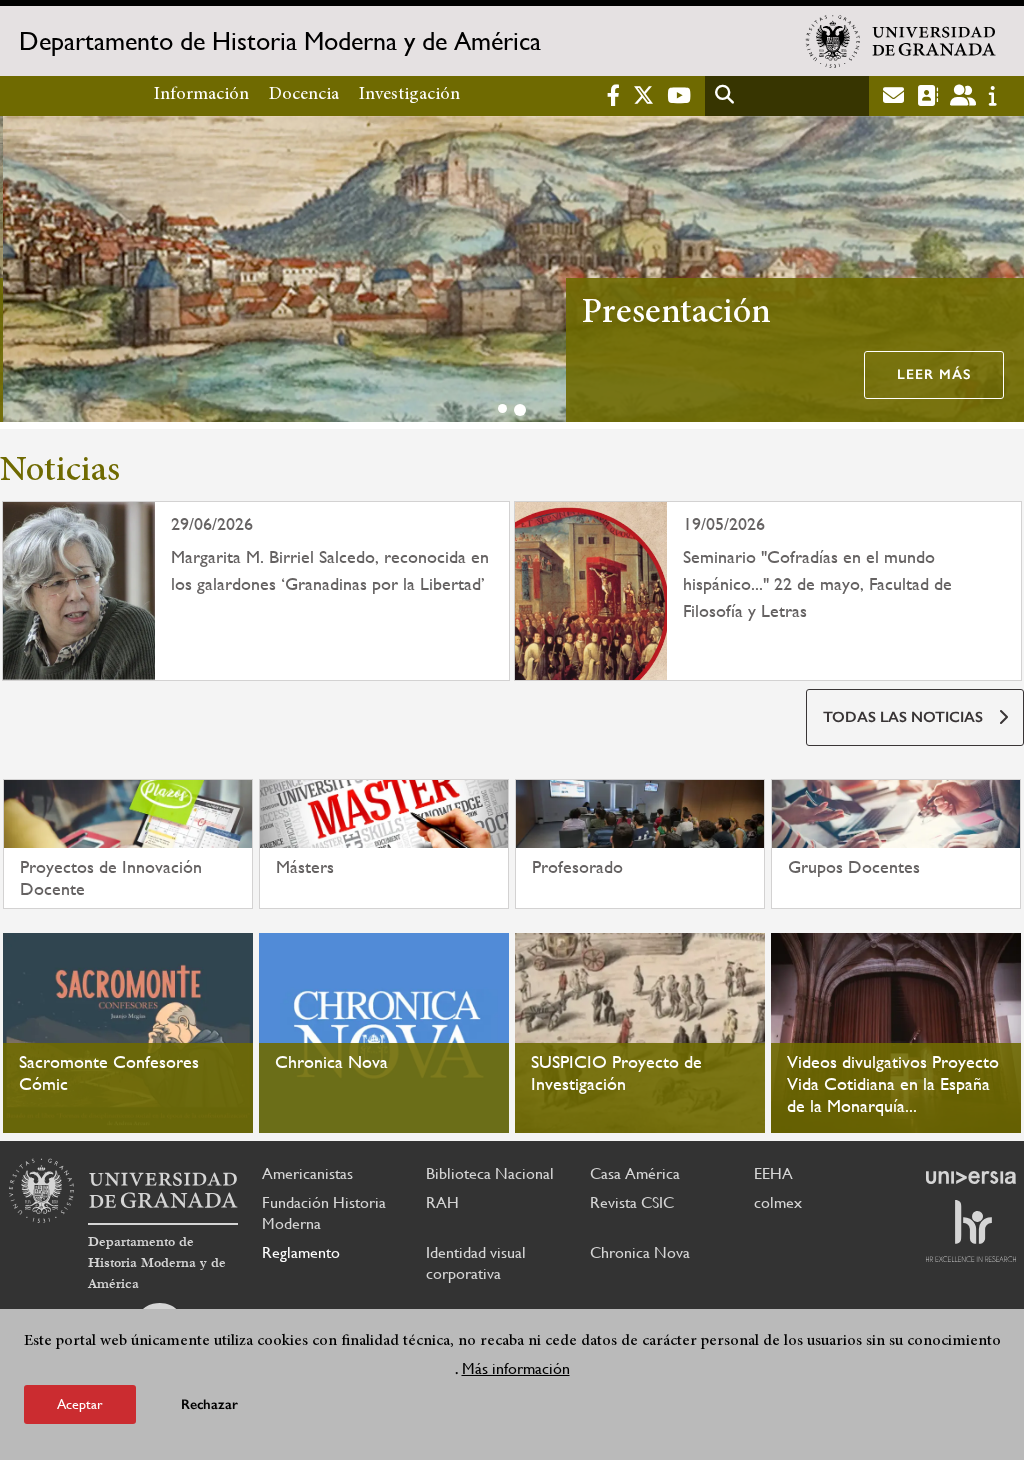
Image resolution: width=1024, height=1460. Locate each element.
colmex (778, 1202)
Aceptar (80, 1404)
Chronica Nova (640, 1252)
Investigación (409, 95)
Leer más (931, 374)
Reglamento (301, 1252)
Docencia (304, 95)
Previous (24, 272)
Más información (516, 1368)
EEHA (773, 1173)
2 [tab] (520, 410)
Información (201, 95)
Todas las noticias (903, 717)
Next (1000, 272)
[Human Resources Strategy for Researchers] (971, 1231)
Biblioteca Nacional (490, 1173)
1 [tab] (502, 408)
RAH (442, 1202)
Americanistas (307, 1173)
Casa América (635, 1173)
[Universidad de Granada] (901, 41)
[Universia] (971, 1177)
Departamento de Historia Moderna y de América (280, 41)
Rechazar (209, 1404)
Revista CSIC (632, 1202)
